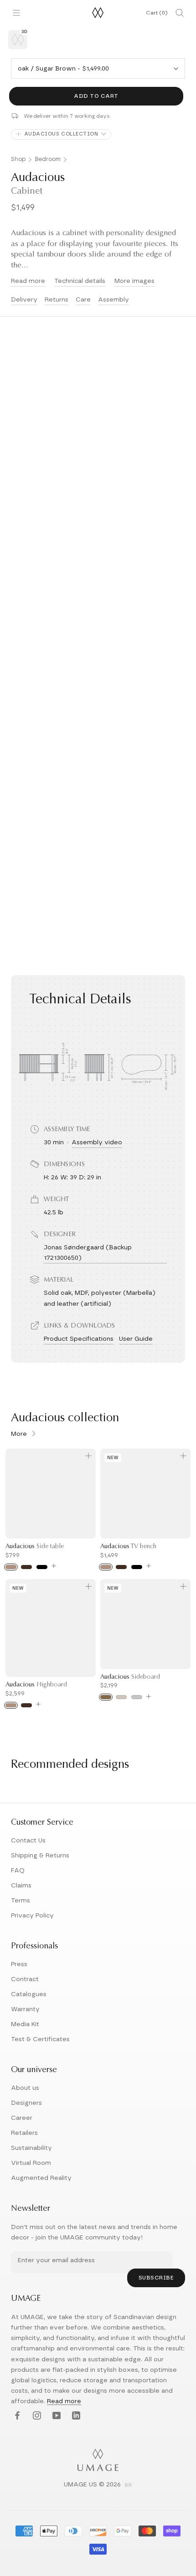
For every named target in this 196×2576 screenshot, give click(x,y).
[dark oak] (26, 1567)
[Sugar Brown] (106, 1697)
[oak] (11, 1567)
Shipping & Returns (40, 1856)
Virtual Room (31, 2163)
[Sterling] (137, 1697)
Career (22, 2118)
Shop (18, 159)
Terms (21, 1901)
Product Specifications (79, 1339)
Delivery (24, 300)
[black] (42, 1567)
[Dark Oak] (26, 1705)
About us (25, 2088)
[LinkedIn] (75, 2416)
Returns (57, 300)
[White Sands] (121, 1697)
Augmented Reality (41, 2178)
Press (19, 1964)
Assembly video (97, 1142)
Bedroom (48, 159)
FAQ (18, 1871)
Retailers (24, 2133)
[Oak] (11, 1705)
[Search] (180, 13)
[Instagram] (36, 2416)
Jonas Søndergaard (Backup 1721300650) (88, 1253)
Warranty (25, 2009)
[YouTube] (55, 2416)
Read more (28, 281)
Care (83, 300)
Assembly (113, 300)
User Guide (136, 1339)
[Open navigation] (16, 13)
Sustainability (31, 2148)
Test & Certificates (40, 2039)
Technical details (80, 281)
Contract (25, 1979)
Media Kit (25, 2024)
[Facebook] (16, 2416)
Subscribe (156, 2278)
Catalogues (29, 1994)
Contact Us (28, 1841)
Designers (26, 2103)
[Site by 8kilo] (129, 2485)
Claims (21, 1886)
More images (134, 281)
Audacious (35, 1547)
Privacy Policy (32, 1916)
